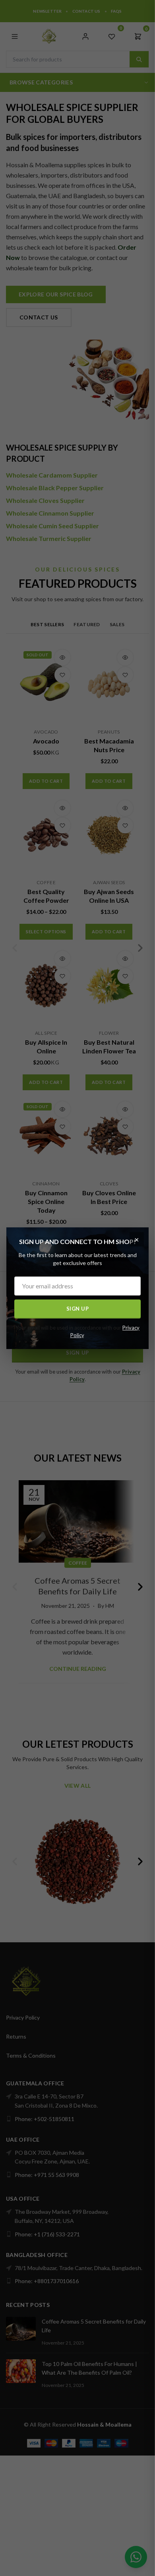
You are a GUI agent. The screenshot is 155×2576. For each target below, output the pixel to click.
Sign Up (78, 1309)
